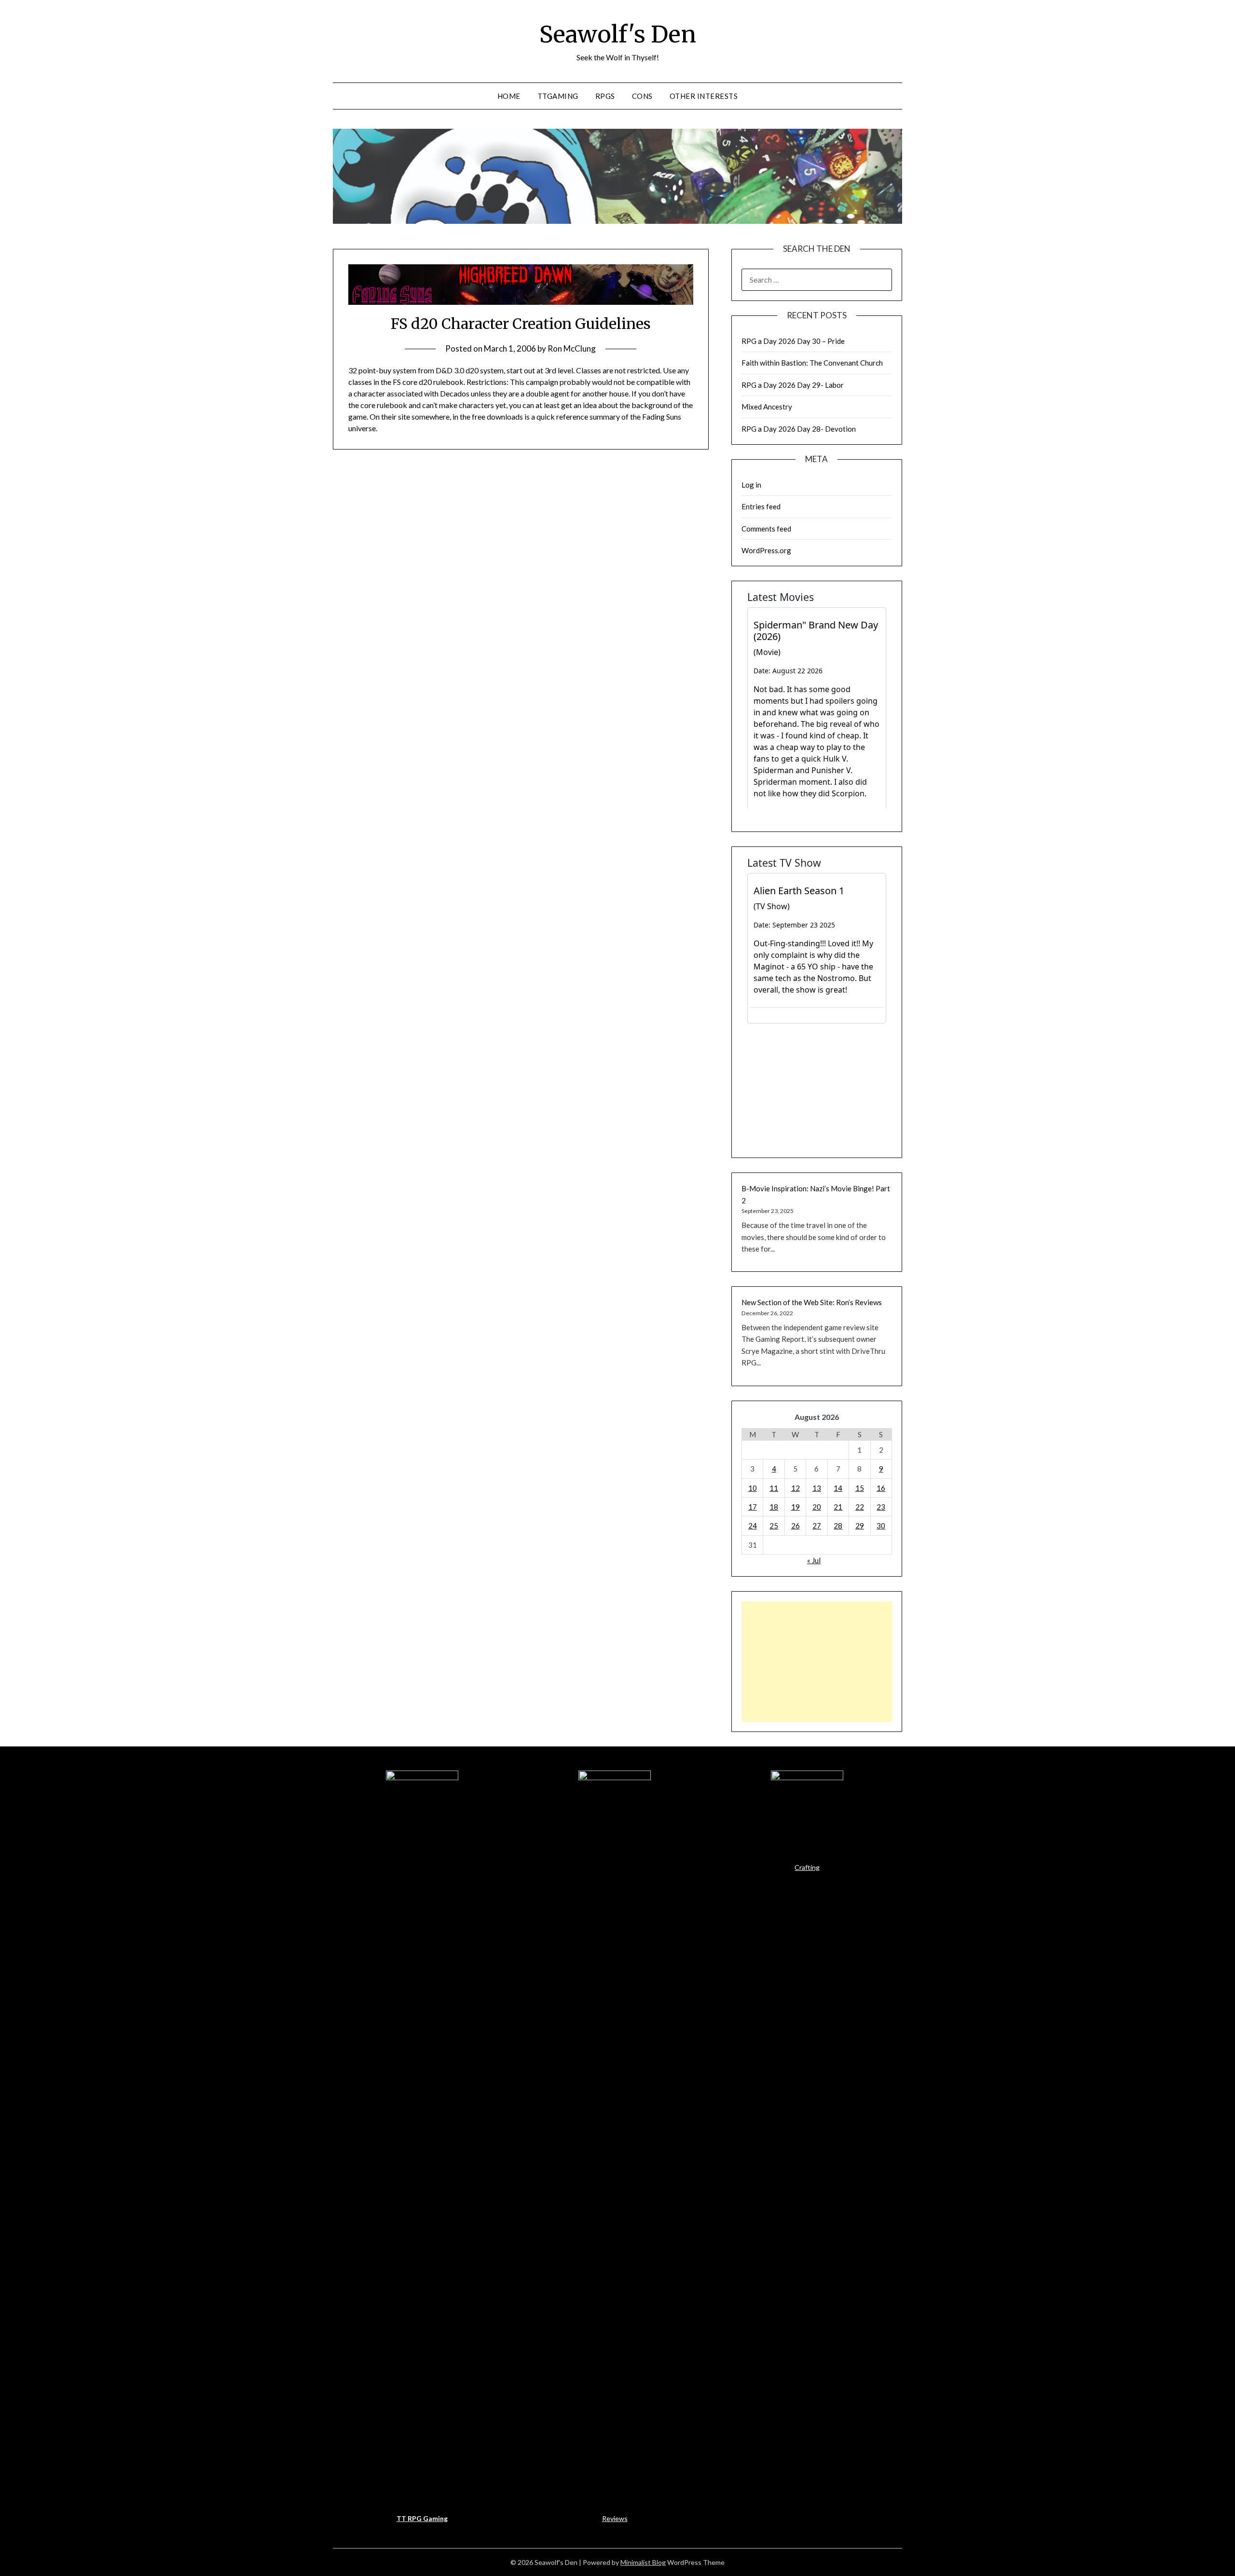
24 (753, 1526)
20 (817, 1507)
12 (796, 1488)
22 (860, 1507)
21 (838, 1507)
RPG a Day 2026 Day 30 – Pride (793, 341)
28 (838, 1526)
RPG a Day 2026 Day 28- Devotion (799, 429)
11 (774, 1488)
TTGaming (558, 96)
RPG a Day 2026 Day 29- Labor (793, 385)
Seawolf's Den (618, 34)
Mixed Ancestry (767, 407)
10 (753, 1488)
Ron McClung (572, 348)
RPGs (605, 96)
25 (774, 1526)
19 (796, 1507)
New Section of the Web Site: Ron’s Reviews (812, 1302)
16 (881, 1488)
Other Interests (704, 96)
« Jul (814, 1560)
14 (838, 1488)
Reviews (615, 2518)
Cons (642, 96)
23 (881, 1507)
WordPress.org (766, 550)
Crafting (807, 1867)
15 (860, 1488)
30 (881, 1526)
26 (796, 1526)
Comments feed (766, 529)
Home (509, 96)
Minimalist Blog (643, 2562)
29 (860, 1526)
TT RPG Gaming (422, 2518)
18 (774, 1507)
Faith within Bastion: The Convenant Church (812, 363)
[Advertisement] (817, 1662)
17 (753, 1507)
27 (817, 1526)
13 (817, 1488)
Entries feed (761, 506)
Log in (751, 485)
